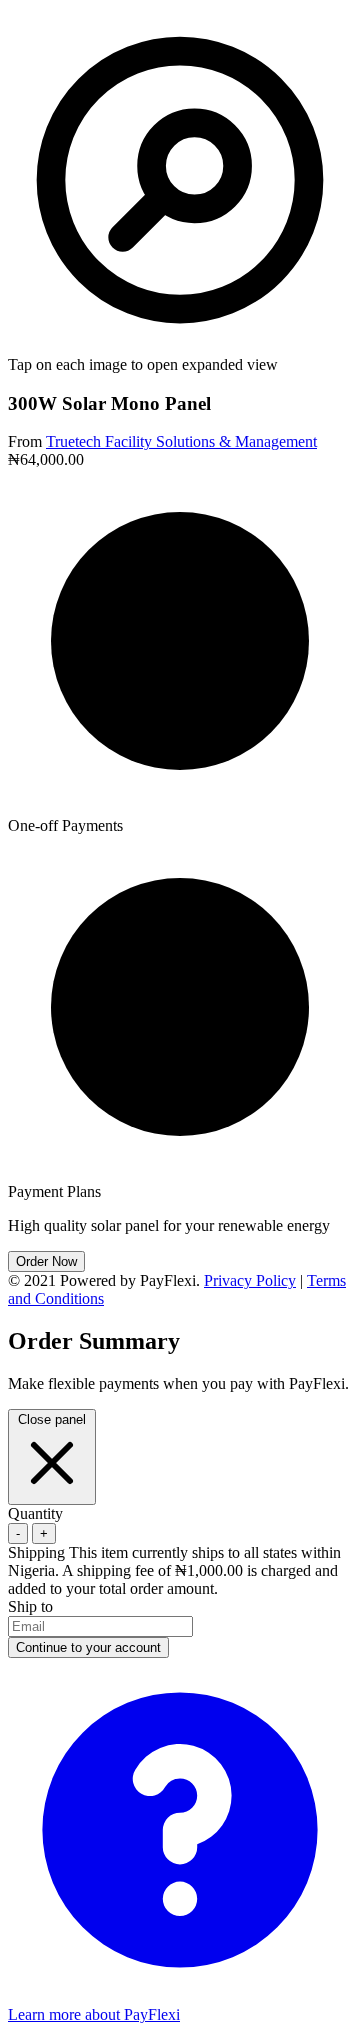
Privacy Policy (250, 1280)
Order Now (46, 1261)
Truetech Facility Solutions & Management (181, 441)
